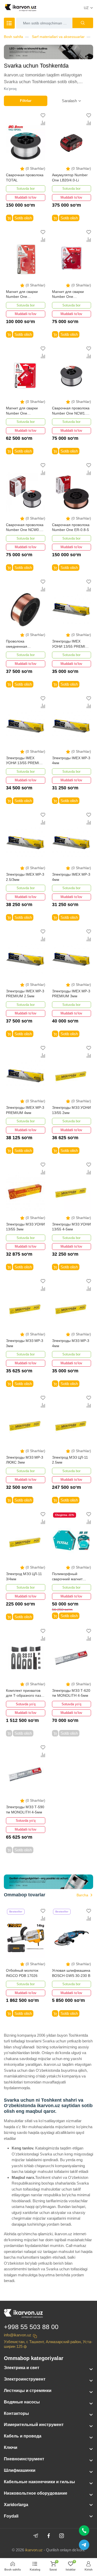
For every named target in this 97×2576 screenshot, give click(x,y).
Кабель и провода (23, 2436)
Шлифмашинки (20, 2470)
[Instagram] (62, 2536)
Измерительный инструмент (34, 2425)
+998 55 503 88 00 (31, 2327)
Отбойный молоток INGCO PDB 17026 (22, 1973)
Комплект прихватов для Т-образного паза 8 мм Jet (24, 1693)
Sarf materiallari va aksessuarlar (58, 37)
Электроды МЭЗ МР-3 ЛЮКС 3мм (25, 1460)
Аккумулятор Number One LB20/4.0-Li (70, 178)
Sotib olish (23, 218)
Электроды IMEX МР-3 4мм (71, 761)
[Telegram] (36, 2536)
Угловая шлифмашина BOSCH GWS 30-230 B (71, 1973)
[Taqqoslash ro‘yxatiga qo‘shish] (43, 123)
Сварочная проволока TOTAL (25, 178)
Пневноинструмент (24, 2459)
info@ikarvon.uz (18, 2335)
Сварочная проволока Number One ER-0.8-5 (71, 527)
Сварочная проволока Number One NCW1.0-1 (71, 411)
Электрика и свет (22, 2368)
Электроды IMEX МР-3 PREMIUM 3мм (71, 994)
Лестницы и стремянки (28, 2391)
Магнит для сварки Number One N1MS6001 (22, 411)
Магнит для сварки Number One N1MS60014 (22, 295)
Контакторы (16, 2413)
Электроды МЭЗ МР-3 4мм (71, 1343)
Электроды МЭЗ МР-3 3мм (25, 1343)
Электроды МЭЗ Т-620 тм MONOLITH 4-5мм (71, 1693)
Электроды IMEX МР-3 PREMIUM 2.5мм (25, 994)
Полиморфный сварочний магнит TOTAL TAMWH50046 (70, 1577)
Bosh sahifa (13, 37)
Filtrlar (26, 101)
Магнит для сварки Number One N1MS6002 (68, 295)
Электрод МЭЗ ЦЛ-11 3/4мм (24, 1576)
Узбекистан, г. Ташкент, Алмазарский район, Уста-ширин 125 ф (48, 2344)
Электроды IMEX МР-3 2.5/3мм (25, 877)
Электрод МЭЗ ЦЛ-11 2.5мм (70, 1460)
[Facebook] (49, 2536)
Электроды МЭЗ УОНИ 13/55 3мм (25, 1227)
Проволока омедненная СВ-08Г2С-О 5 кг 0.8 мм (23, 644)
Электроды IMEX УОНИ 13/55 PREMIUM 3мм (71, 644)
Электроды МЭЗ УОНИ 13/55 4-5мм (71, 1227)
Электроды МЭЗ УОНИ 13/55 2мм (71, 1110)
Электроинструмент (25, 2379)
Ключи (11, 2447)
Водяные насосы (22, 2402)
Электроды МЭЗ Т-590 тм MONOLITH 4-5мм (25, 1810)
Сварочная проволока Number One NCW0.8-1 (25, 528)
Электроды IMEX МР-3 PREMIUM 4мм (25, 1110)
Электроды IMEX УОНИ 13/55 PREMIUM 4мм (25, 761)
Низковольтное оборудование (36, 2493)
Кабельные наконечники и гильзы (39, 2482)
